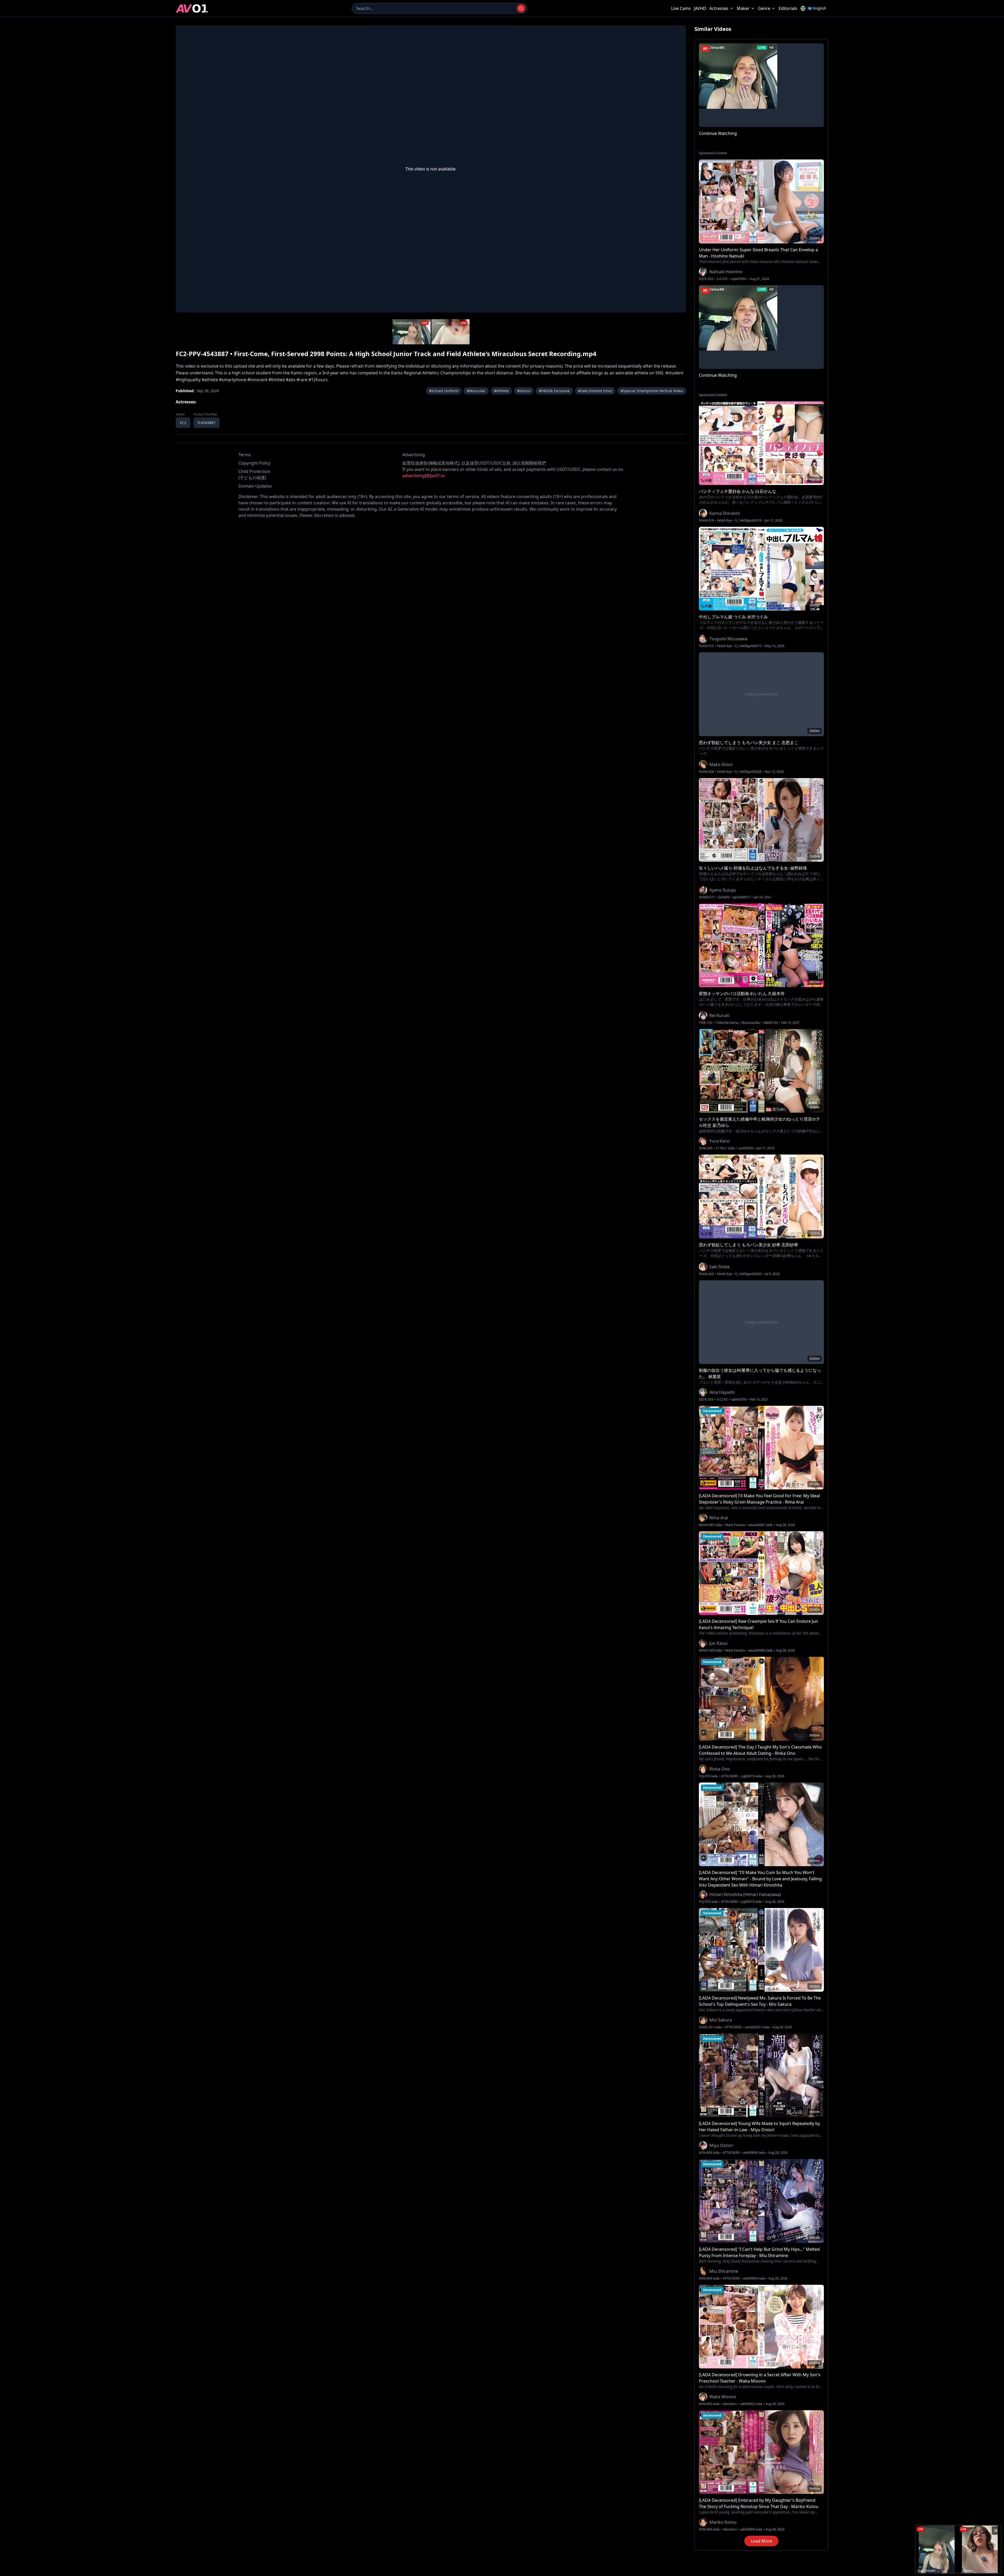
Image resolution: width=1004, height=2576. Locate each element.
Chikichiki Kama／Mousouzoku (738, 1023)
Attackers (730, 2404)
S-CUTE (722, 279)
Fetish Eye (725, 521)
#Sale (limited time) (595, 391)
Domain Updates (255, 486)
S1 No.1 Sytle (725, 1148)
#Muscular (476, 391)
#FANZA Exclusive (554, 391)
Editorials (788, 8)
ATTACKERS (729, 1776)
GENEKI (724, 897)
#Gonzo (524, 391)
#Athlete (501, 391)
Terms (245, 455)
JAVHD (700, 8)
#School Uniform (444, 391)
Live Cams (681, 8)
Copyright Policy (255, 463)
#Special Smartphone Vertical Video (652, 391)
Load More (761, 2541)
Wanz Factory (735, 1525)
